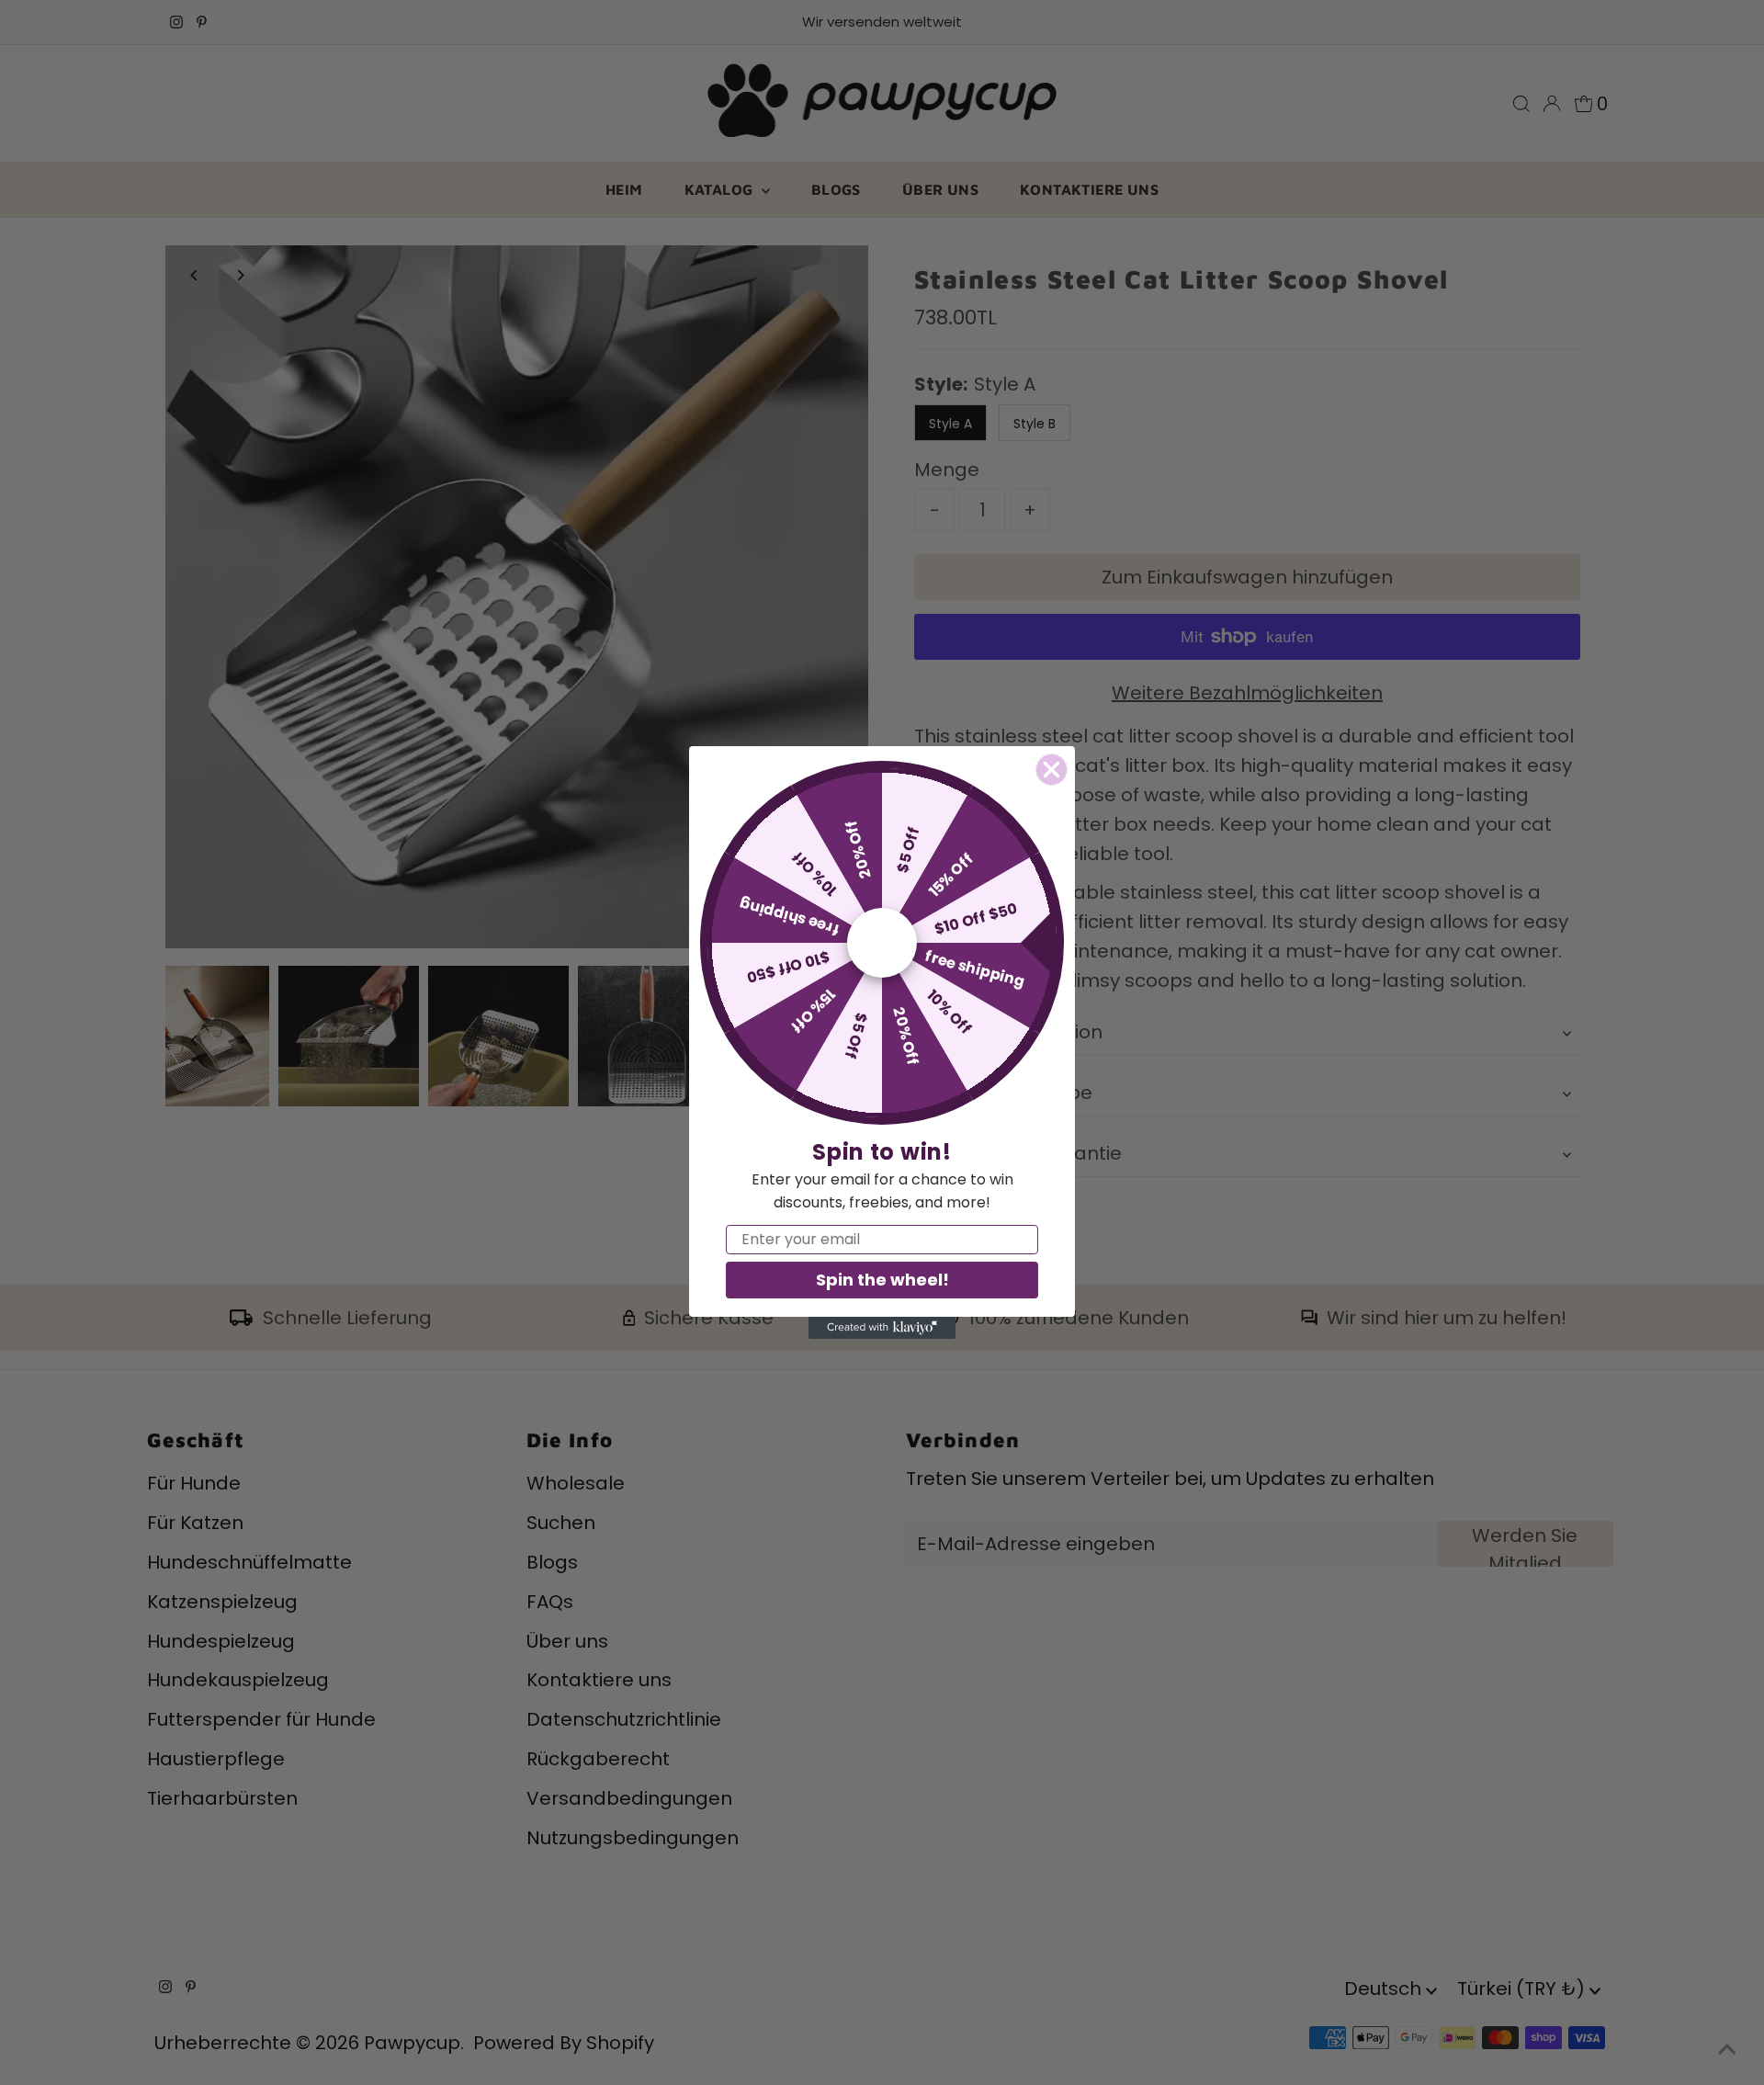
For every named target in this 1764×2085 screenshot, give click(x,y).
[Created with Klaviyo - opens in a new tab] (882, 1328)
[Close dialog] (1052, 770)
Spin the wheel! (882, 1280)
